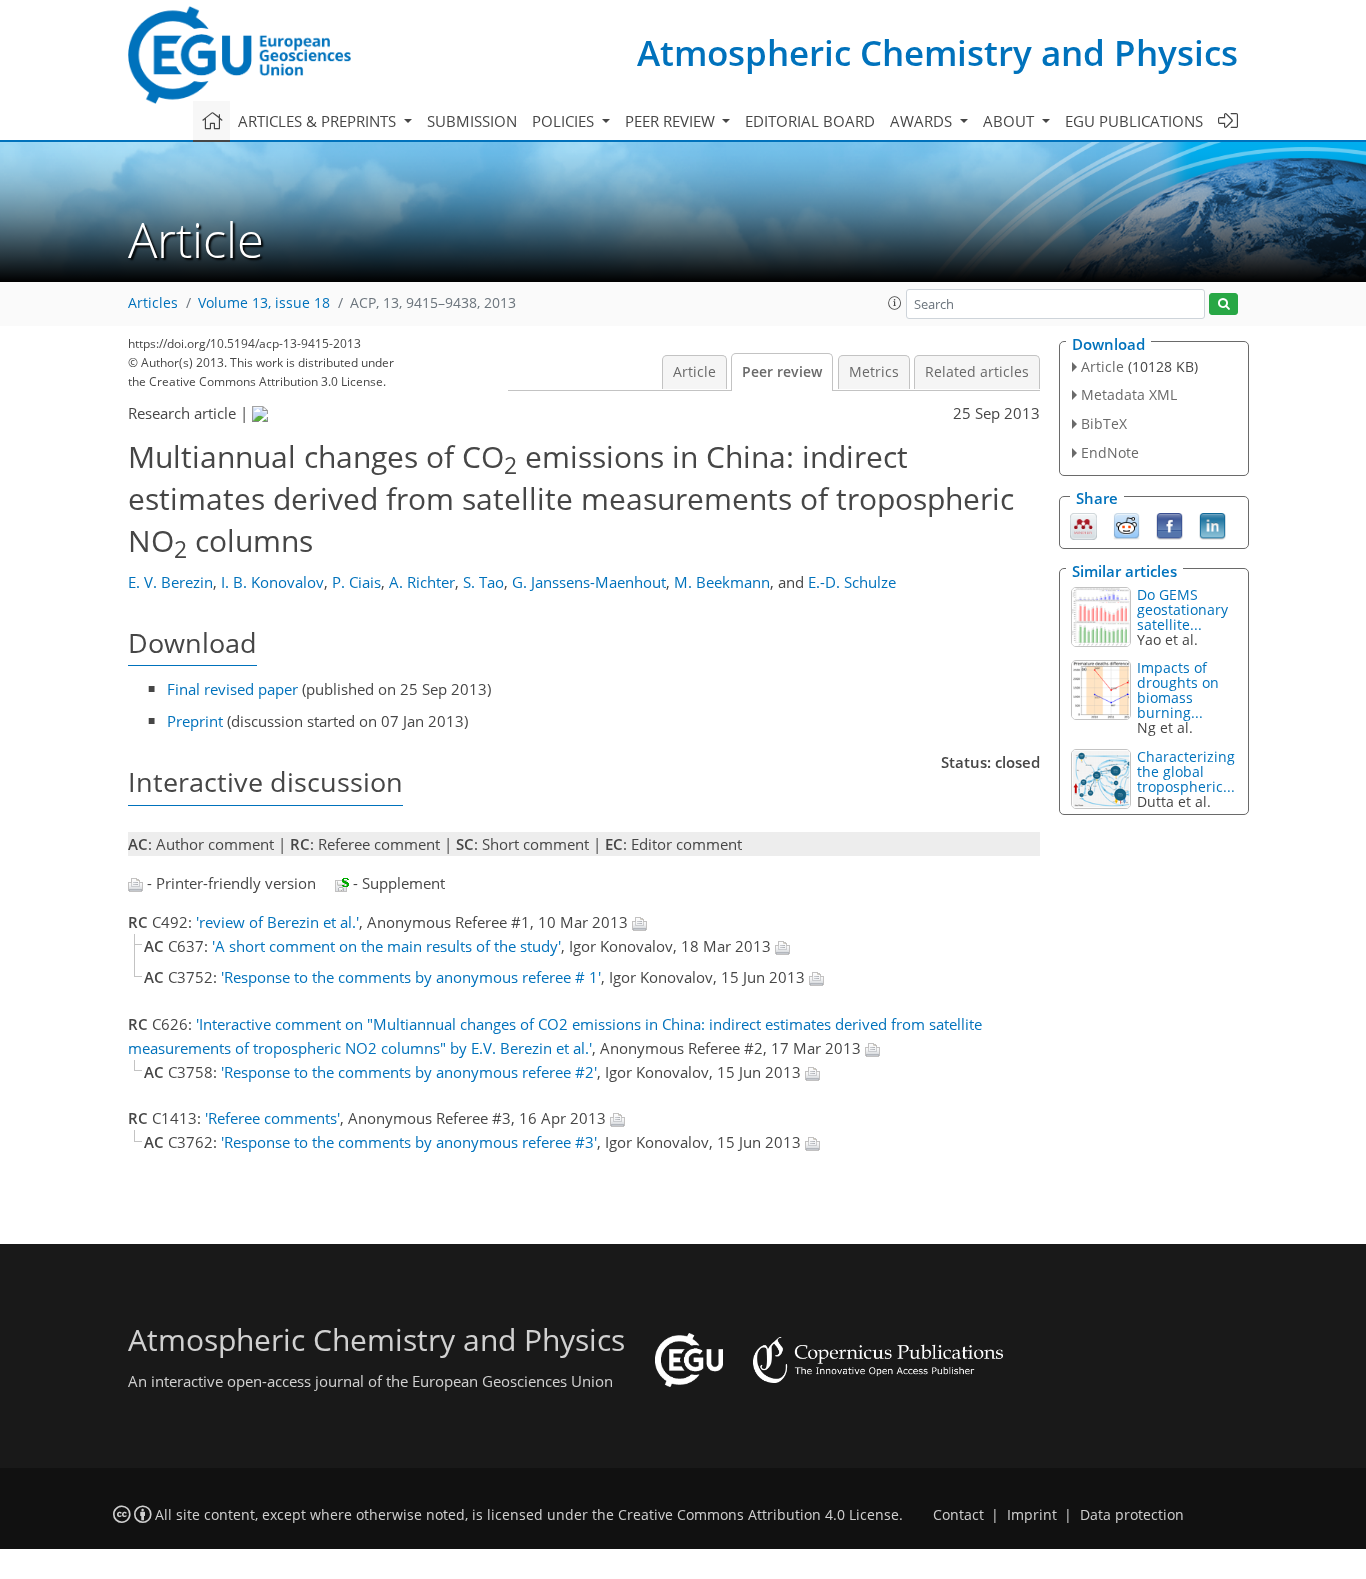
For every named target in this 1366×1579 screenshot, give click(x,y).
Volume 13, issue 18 (264, 303)
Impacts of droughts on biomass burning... (1178, 690)
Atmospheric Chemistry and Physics (937, 52)
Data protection (1132, 1515)
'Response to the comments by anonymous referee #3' (409, 1142)
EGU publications (1134, 121)
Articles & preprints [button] (319, 121)
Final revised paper (232, 689)
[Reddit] (1126, 524)
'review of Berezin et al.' (277, 922)
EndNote (1110, 452)
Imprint (1032, 1515)
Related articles (977, 372)
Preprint (195, 721)
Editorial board (810, 121)
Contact (958, 1515)
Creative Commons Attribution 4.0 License (758, 1515)
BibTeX (1104, 423)
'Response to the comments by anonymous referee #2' (409, 1072)
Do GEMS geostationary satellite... (1182, 609)
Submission (472, 121)
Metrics (874, 372)
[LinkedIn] (1212, 524)
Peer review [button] (672, 121)
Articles (153, 303)
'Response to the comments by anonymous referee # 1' (411, 977)
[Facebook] (1169, 524)
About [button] (1010, 121)
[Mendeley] (1083, 524)
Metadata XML (1129, 394)
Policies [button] (565, 121)
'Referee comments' (272, 1118)
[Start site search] (1223, 304)
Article (694, 372)
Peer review (782, 372)
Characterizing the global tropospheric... (1186, 771)
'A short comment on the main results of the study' (386, 946)
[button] (895, 303)
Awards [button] (923, 121)
